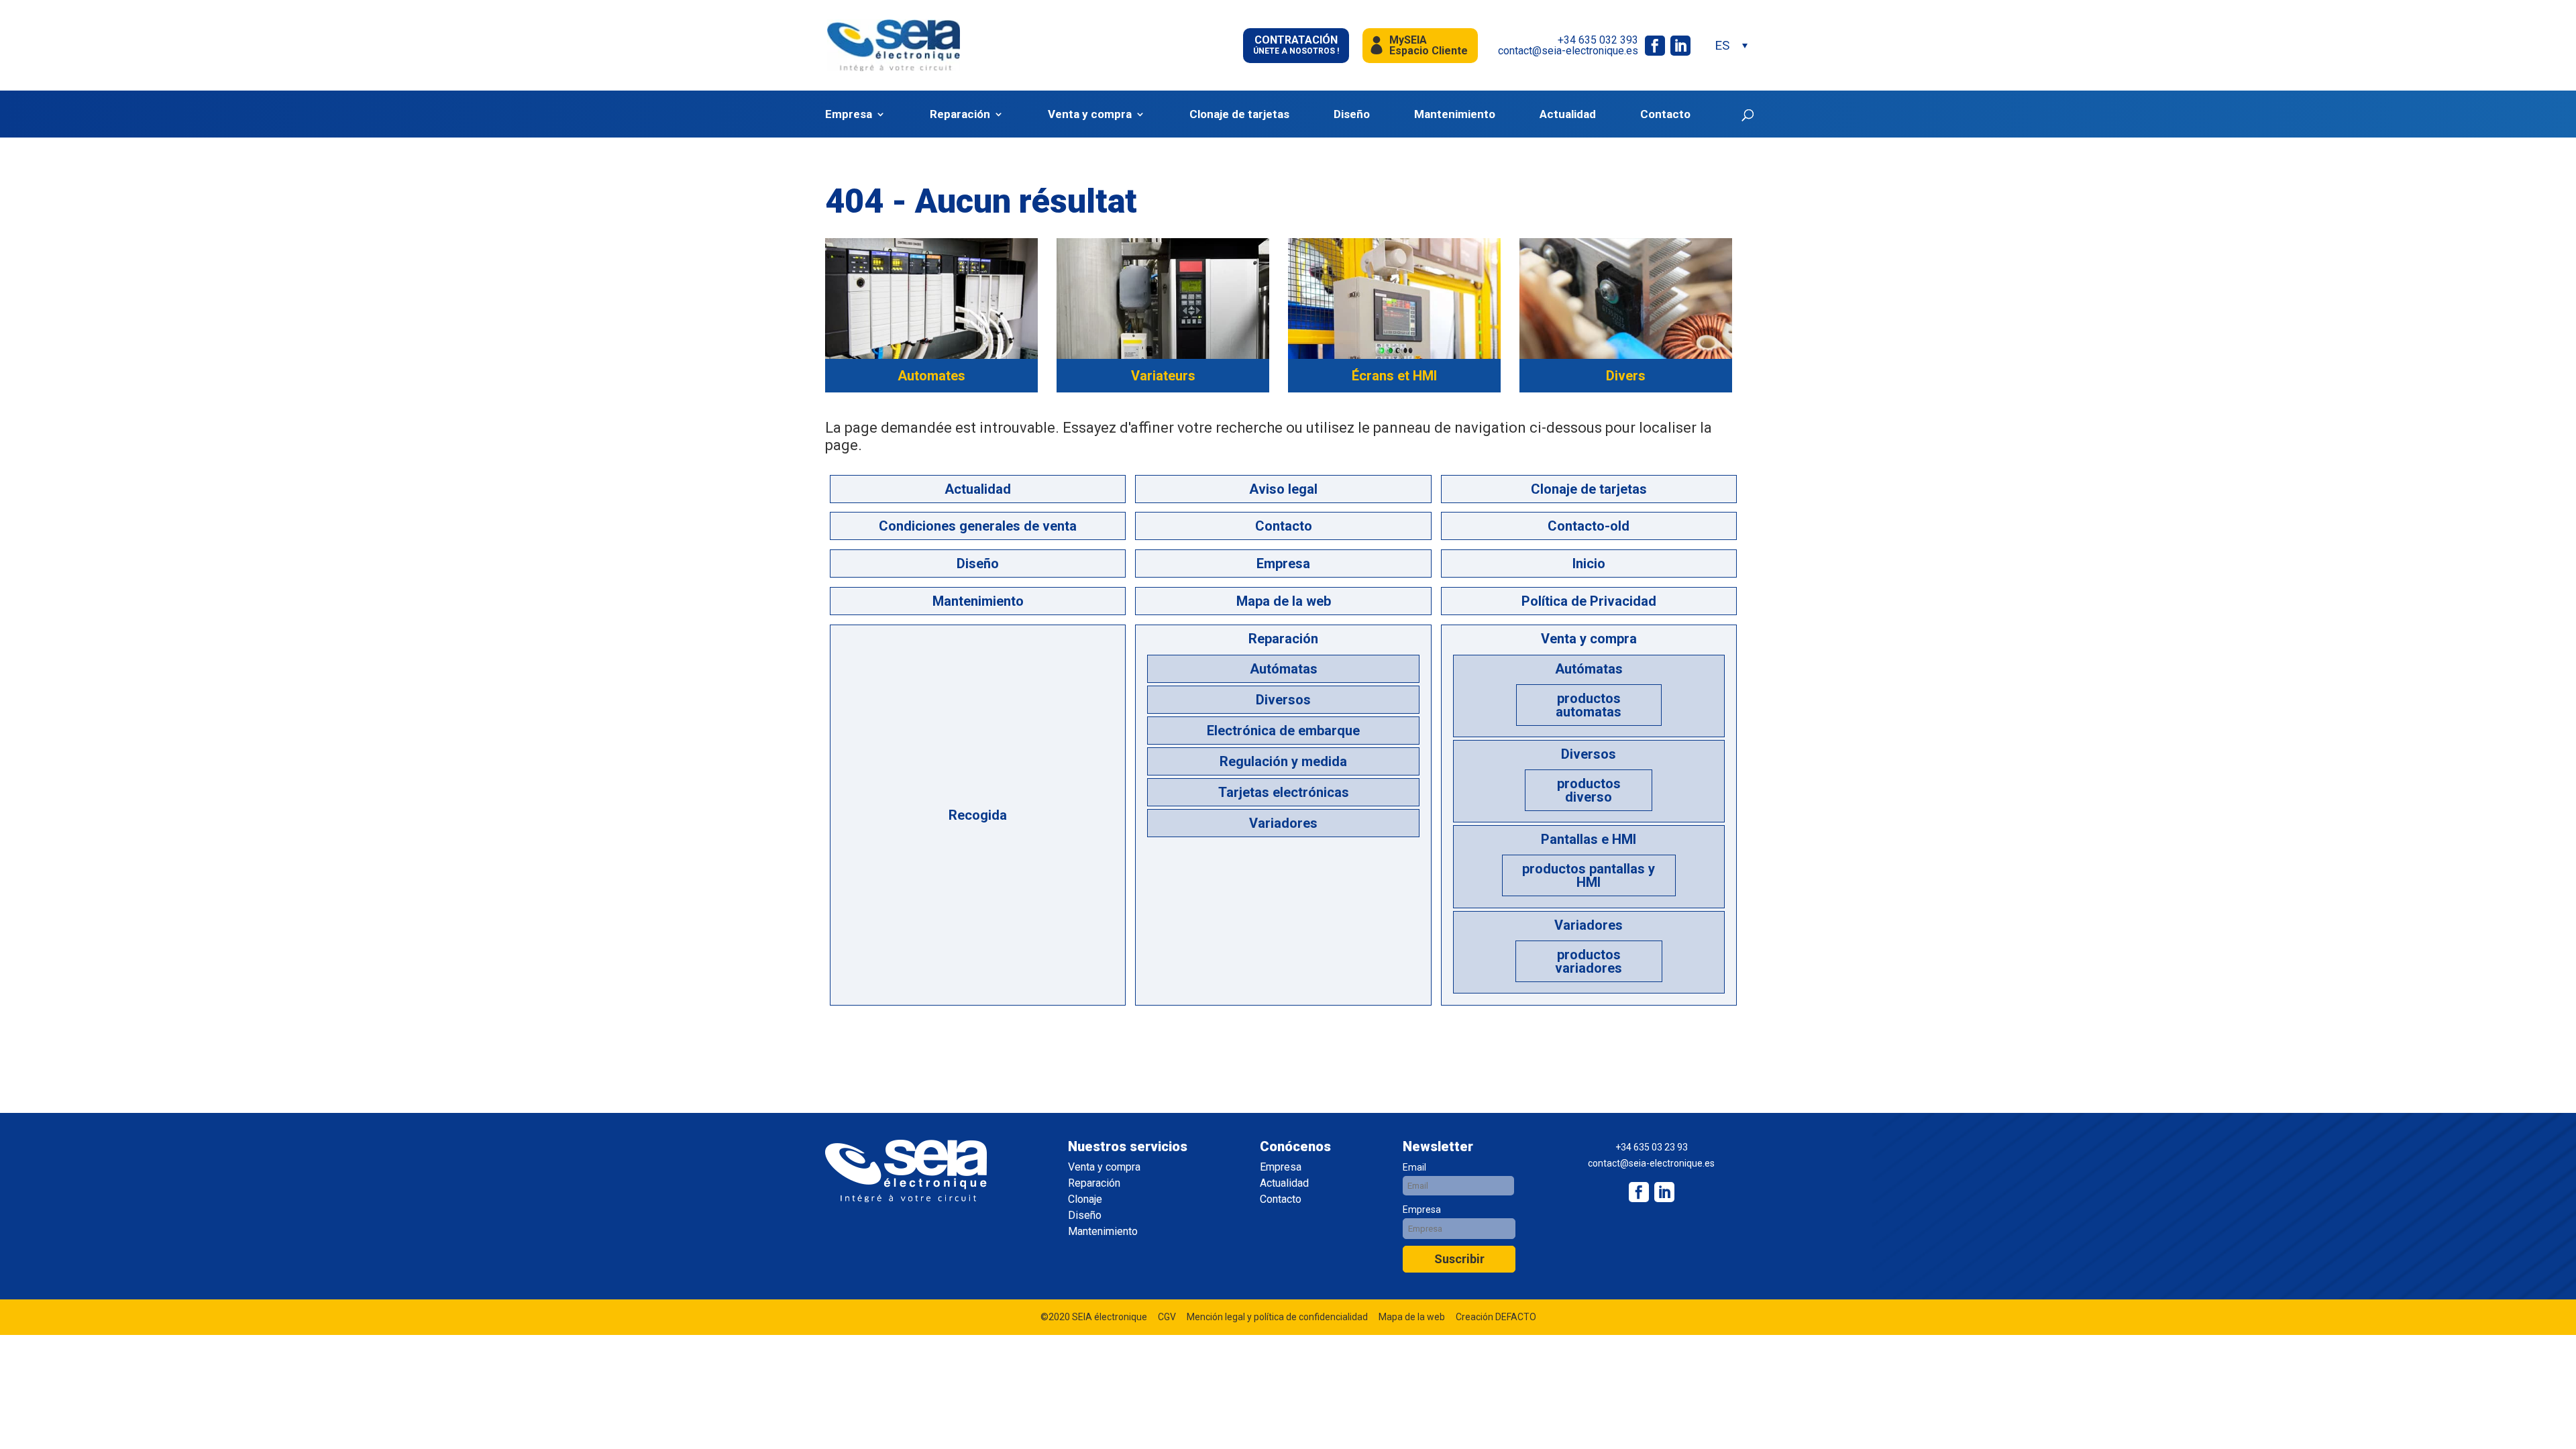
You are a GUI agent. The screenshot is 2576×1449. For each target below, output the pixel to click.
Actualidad (1568, 114)
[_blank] (1664, 1192)
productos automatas (1589, 705)
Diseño (1352, 114)
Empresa (849, 114)
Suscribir (1459, 1259)
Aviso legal (1283, 489)
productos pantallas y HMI (1589, 875)
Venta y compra (1090, 114)
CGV (1167, 1317)
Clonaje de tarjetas (1239, 114)
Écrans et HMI (1394, 376)
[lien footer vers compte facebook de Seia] (1639, 1192)
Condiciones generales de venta (978, 526)
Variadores (1283, 823)
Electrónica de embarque (1283, 731)
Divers (1626, 376)
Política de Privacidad (1589, 601)
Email (1414, 1167)
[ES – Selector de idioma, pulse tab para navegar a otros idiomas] (1731, 45)
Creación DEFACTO (1496, 1317)
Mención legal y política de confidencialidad (1277, 1317)
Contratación (1296, 45)
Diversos (1283, 700)
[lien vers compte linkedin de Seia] (1680, 46)
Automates (931, 376)
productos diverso (1589, 790)
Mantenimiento (1455, 114)
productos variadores (1589, 961)
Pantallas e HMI (1589, 839)
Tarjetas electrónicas (1284, 792)
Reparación (960, 114)
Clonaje (1085, 1199)
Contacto (1665, 114)
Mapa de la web (1284, 601)
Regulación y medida (1283, 761)
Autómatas (1284, 669)
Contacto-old (1589, 526)
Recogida (978, 815)
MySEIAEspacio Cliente (1429, 45)
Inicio (1589, 563)
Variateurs (1163, 376)
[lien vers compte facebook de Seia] (1655, 46)
